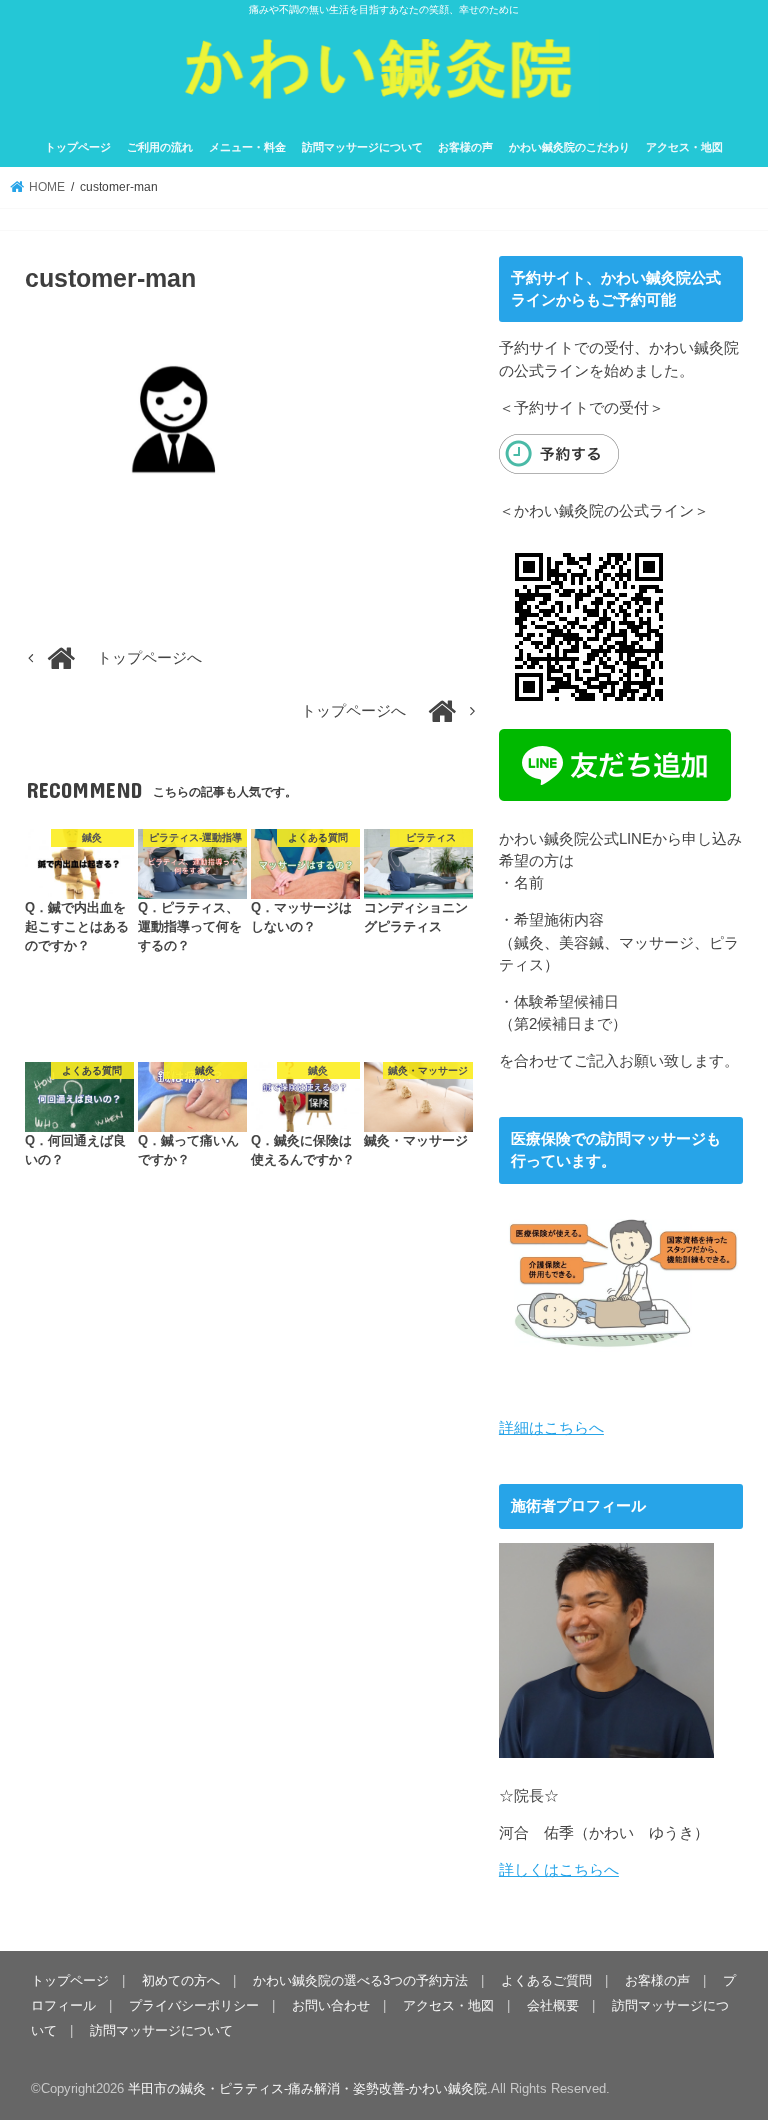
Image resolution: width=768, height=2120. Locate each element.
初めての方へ (181, 1980)
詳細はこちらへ (551, 1428)
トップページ (78, 147)
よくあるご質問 (546, 1980)
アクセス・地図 (684, 147)
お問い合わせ (331, 2005)
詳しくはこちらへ (559, 1870)
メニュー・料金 (247, 147)
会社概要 (553, 2005)
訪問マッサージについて (362, 147)
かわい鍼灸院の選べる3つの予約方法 (360, 1980)
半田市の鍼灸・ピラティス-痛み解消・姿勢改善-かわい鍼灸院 (307, 2088)
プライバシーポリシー (194, 2005)
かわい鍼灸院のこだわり (569, 147)
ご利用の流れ (160, 147)
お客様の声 (465, 147)
